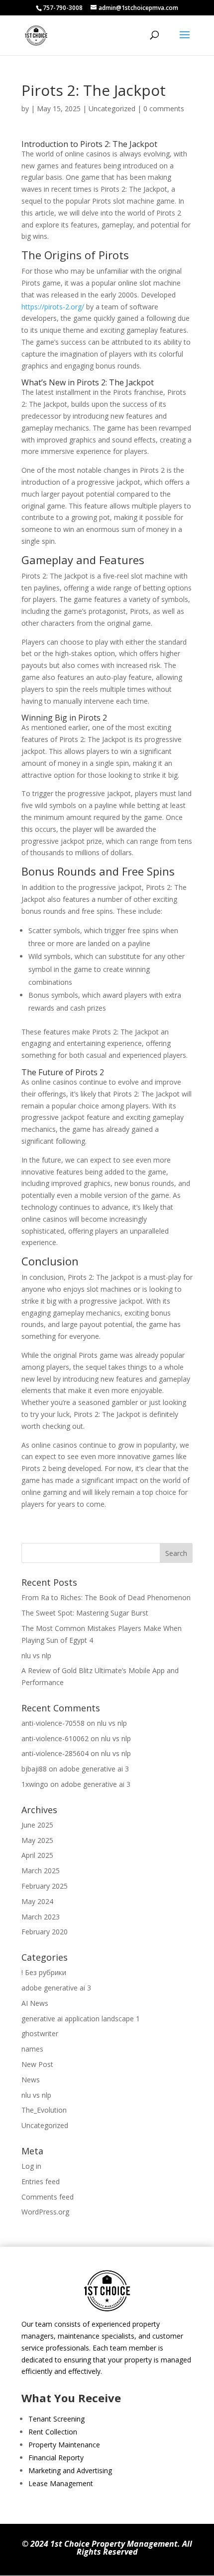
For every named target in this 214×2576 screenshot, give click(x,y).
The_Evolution (44, 2110)
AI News (35, 2003)
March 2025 (41, 1871)
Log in (31, 2166)
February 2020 (45, 1932)
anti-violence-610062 (55, 1738)
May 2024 (37, 1901)
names (32, 2049)
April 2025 (37, 1855)
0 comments (164, 109)
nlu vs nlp (36, 1656)
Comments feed (48, 2197)
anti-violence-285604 (55, 1753)
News (31, 2080)
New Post (37, 2064)
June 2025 (37, 1825)
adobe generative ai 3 (94, 1769)
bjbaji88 (34, 1769)
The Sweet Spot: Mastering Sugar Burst (85, 1613)
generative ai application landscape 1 (81, 2019)
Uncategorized (112, 109)
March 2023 (41, 1917)
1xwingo (35, 1784)
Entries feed (41, 2181)
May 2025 (37, 1840)
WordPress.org (45, 2212)
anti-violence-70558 (53, 1723)
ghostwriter (40, 2033)
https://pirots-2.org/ (53, 307)
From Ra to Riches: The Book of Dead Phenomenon (106, 1597)
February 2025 (45, 1886)
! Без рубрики (44, 1972)
